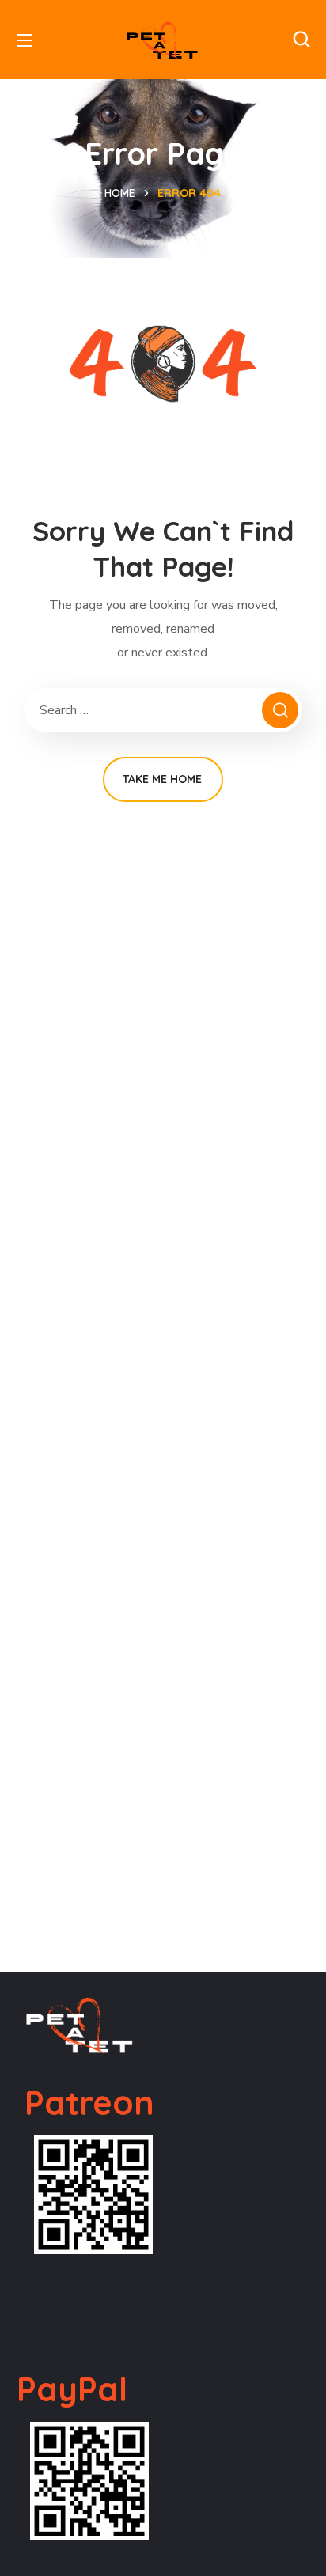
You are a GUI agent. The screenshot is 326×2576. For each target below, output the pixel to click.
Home (120, 193)
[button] (301, 40)
